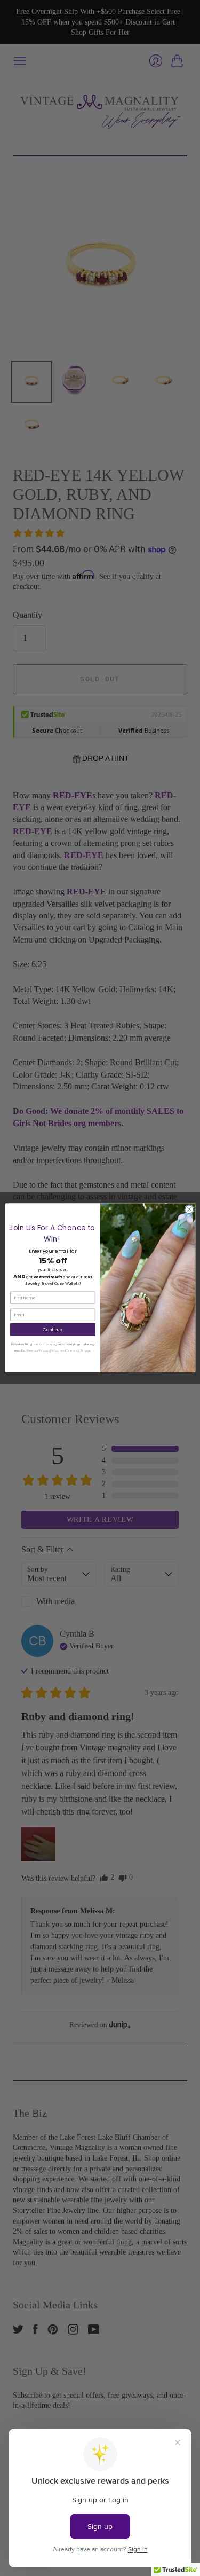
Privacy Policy (49, 1350)
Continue (53, 1329)
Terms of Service (78, 1350)
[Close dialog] (189, 1210)
